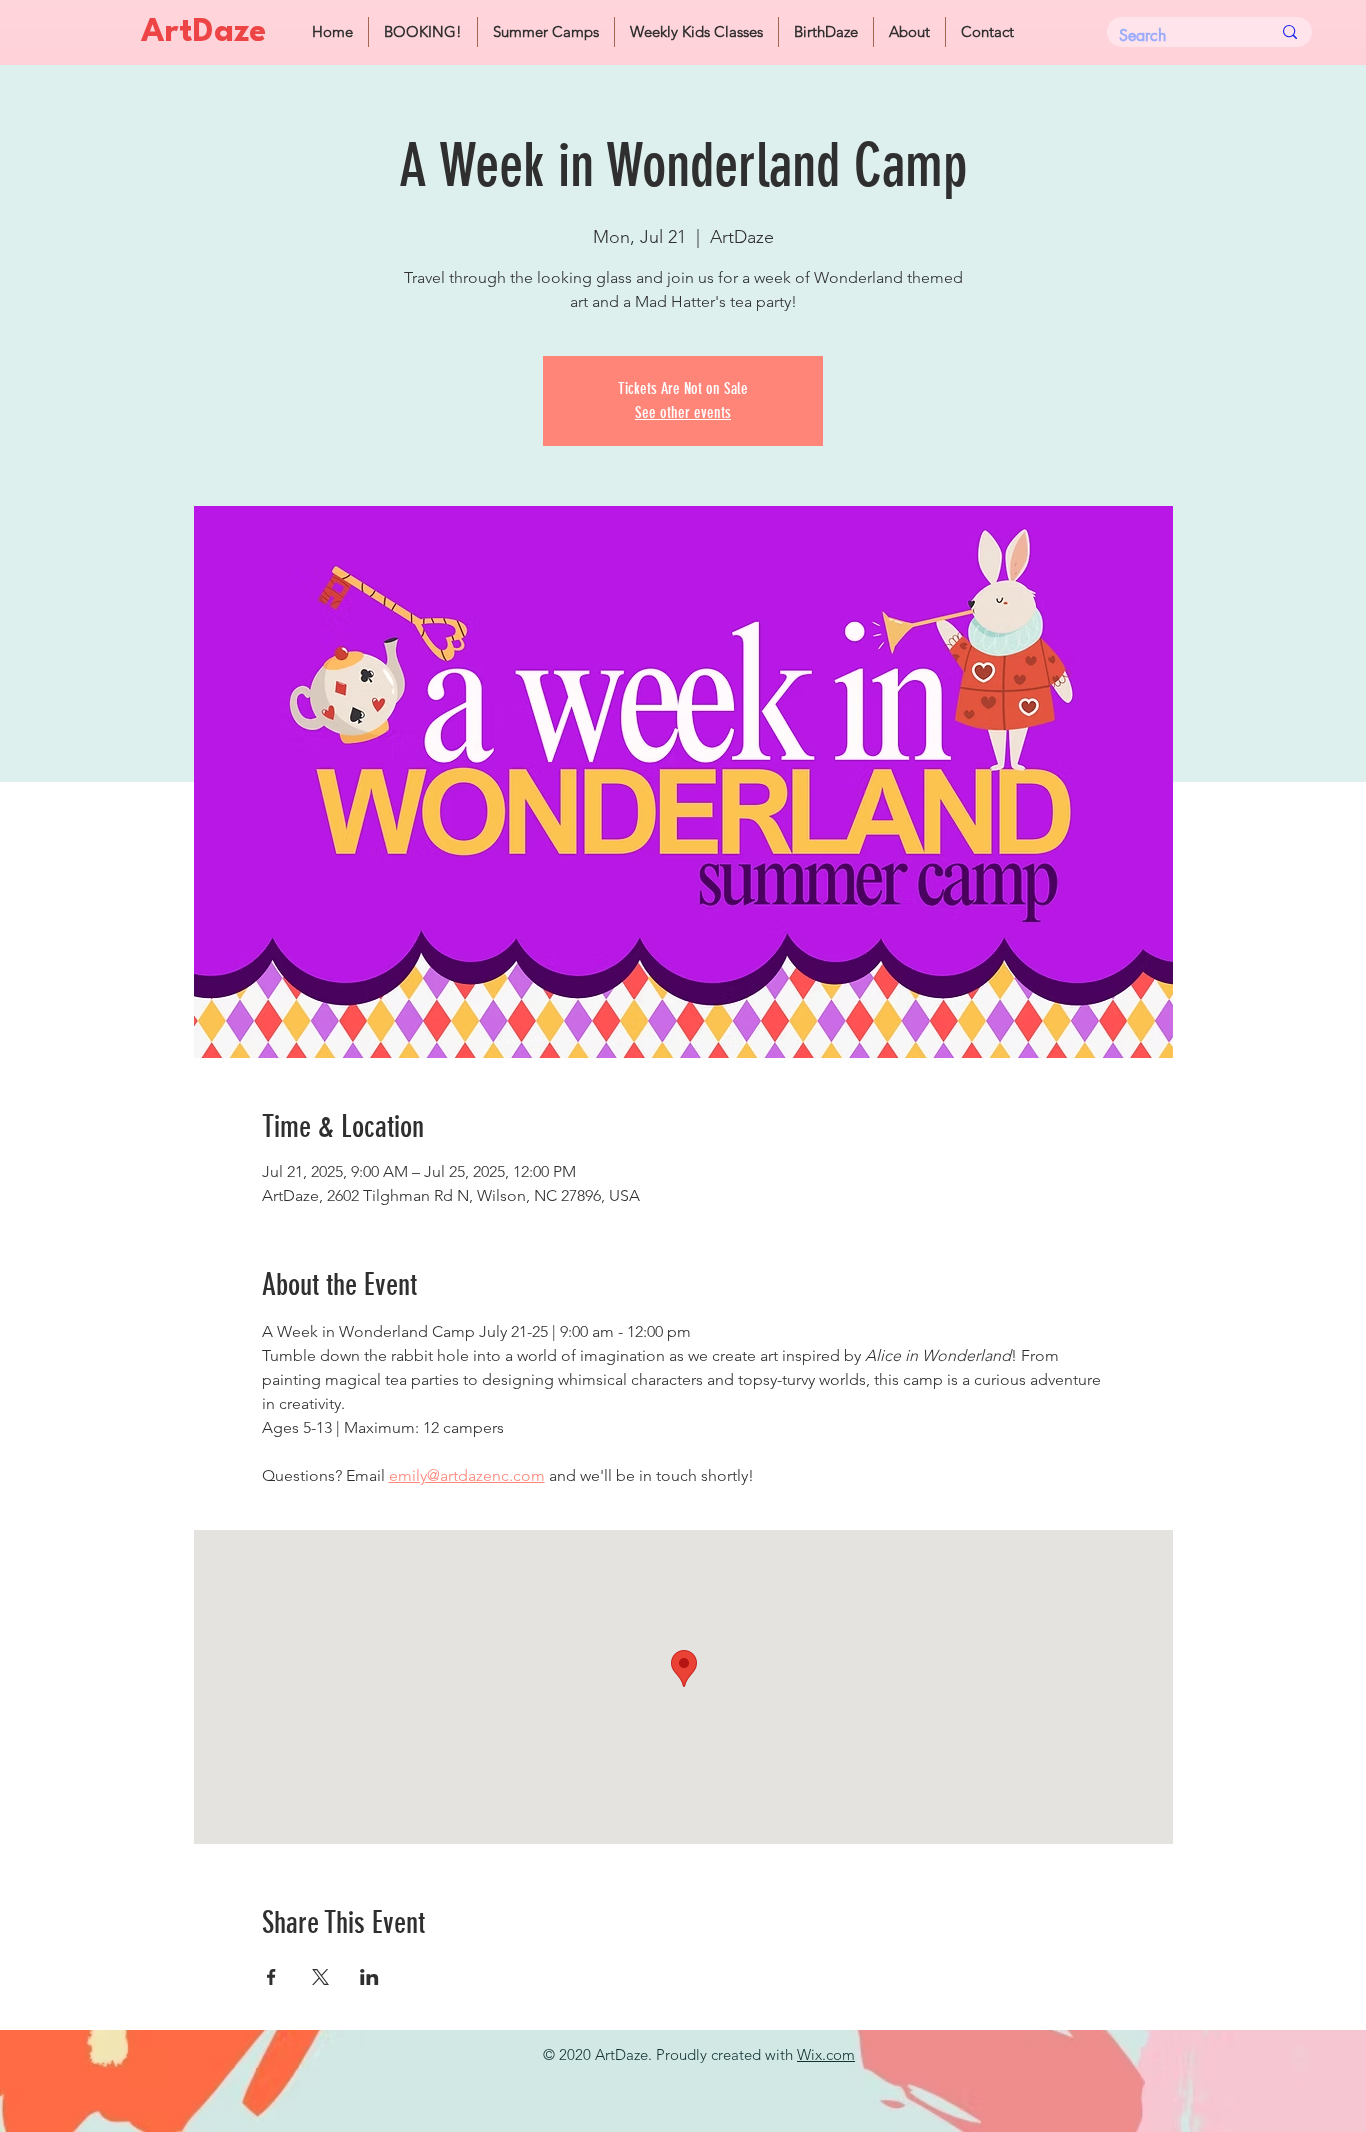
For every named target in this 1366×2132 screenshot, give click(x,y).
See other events (683, 412)
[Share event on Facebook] (271, 1977)
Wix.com (826, 2054)
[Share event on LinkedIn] (369, 1977)
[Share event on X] (320, 1977)
